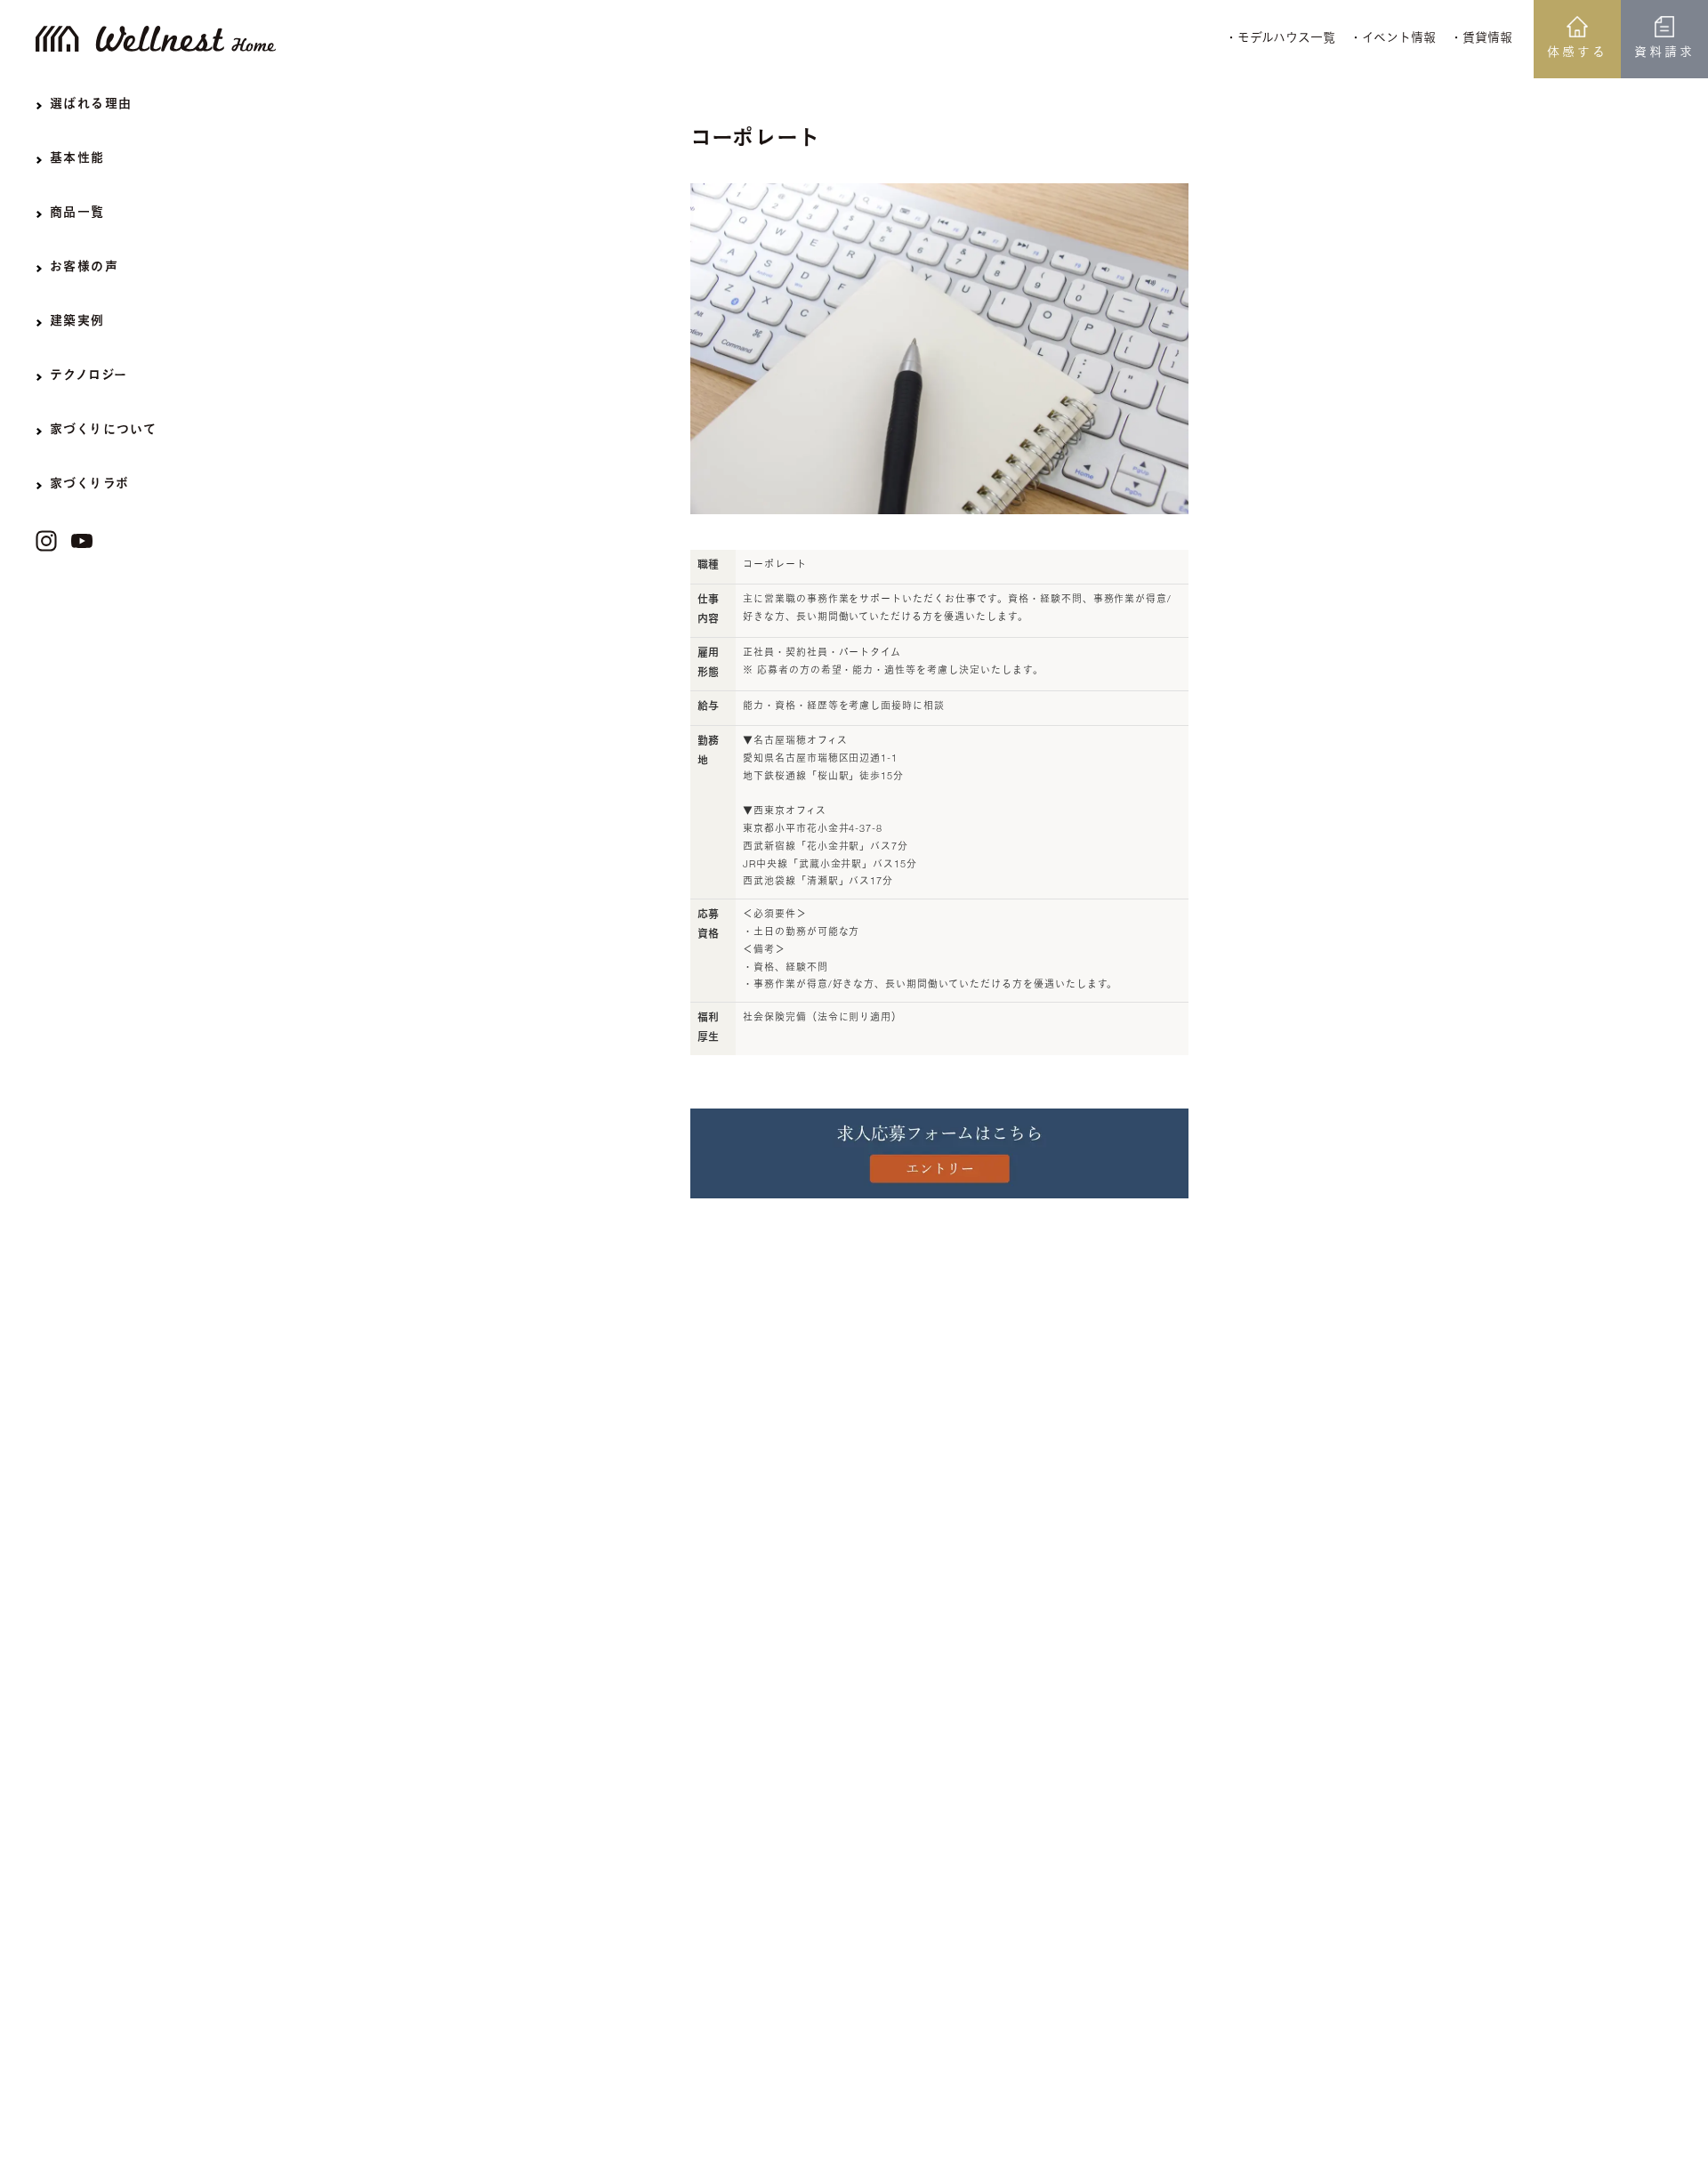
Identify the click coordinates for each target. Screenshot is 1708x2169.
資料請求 (1664, 53)
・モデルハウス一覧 (1280, 39)
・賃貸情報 (1481, 39)
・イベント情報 (1393, 39)
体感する (1577, 53)
